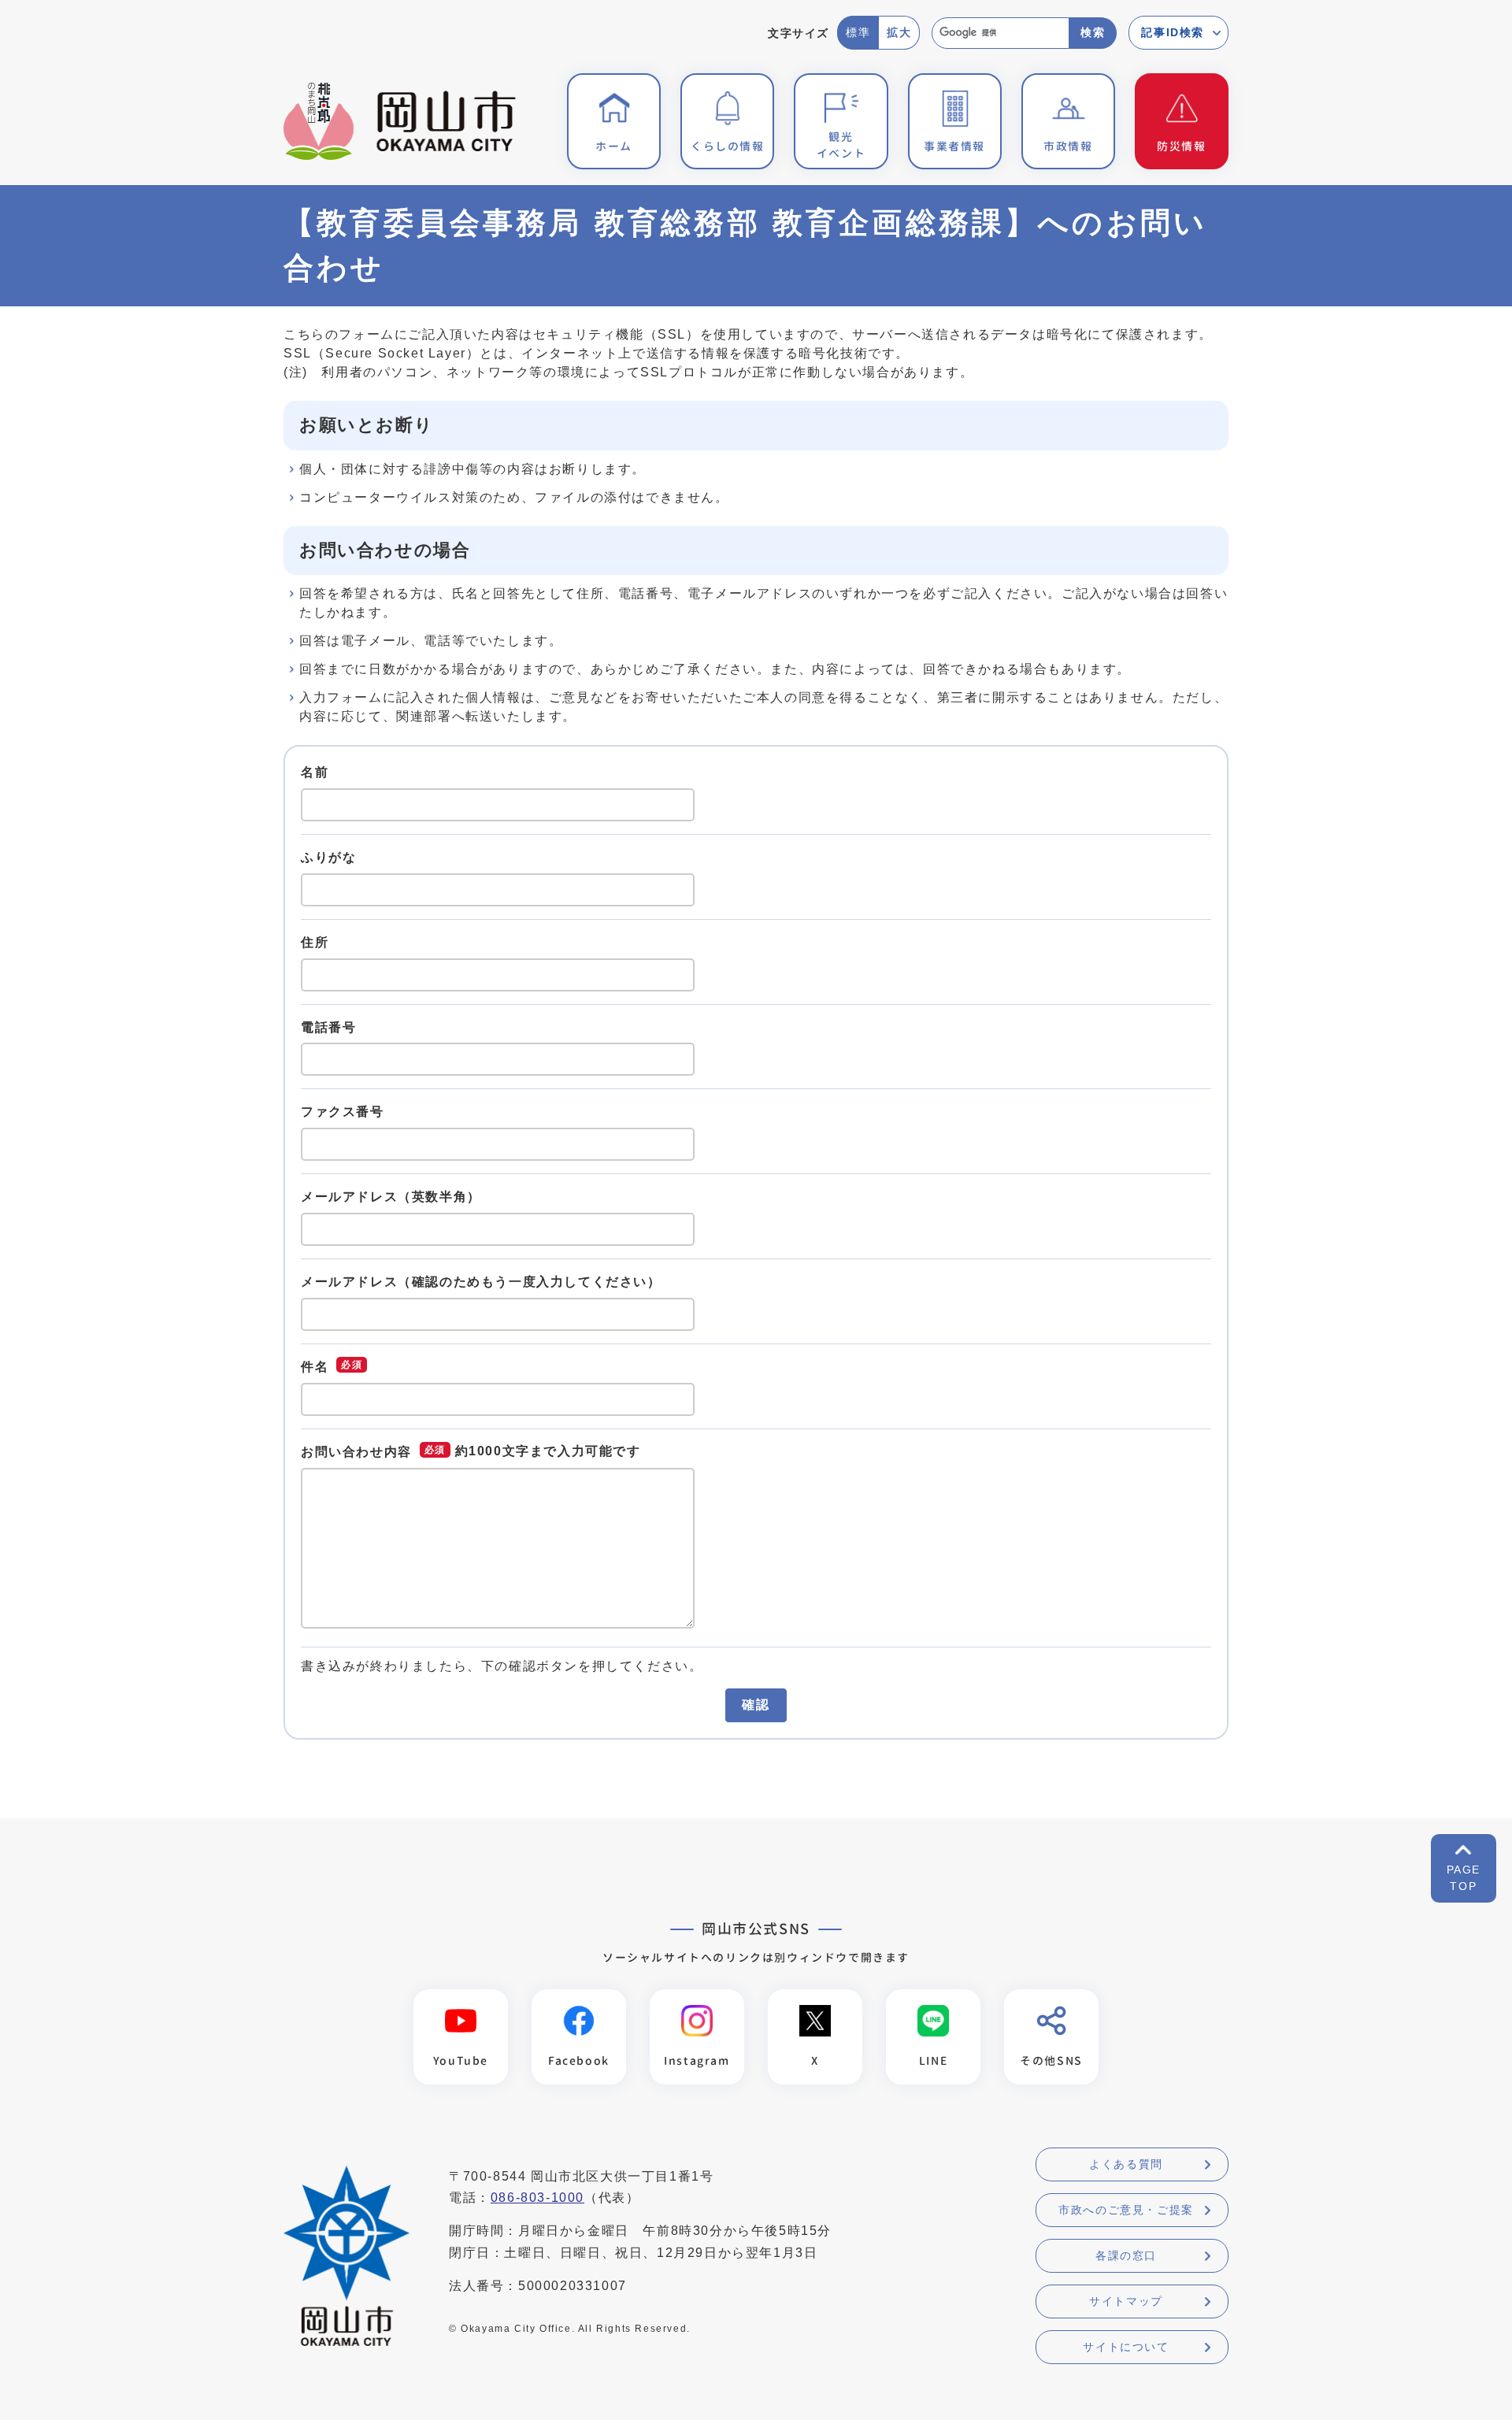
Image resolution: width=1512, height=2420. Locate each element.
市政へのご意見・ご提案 (1126, 2210)
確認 (756, 1705)
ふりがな (328, 857)
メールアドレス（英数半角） (391, 1197)
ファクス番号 (343, 1112)
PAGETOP (1464, 1878)
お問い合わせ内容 (356, 1452)
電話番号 (328, 1027)
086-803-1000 (537, 2198)
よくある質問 (1126, 2164)
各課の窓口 (1126, 2255)
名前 (315, 772)
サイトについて (1126, 2347)
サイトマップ (1126, 2301)
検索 (1093, 32)
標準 (858, 32)
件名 (315, 1366)
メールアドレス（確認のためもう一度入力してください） (481, 1282)
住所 (315, 942)
